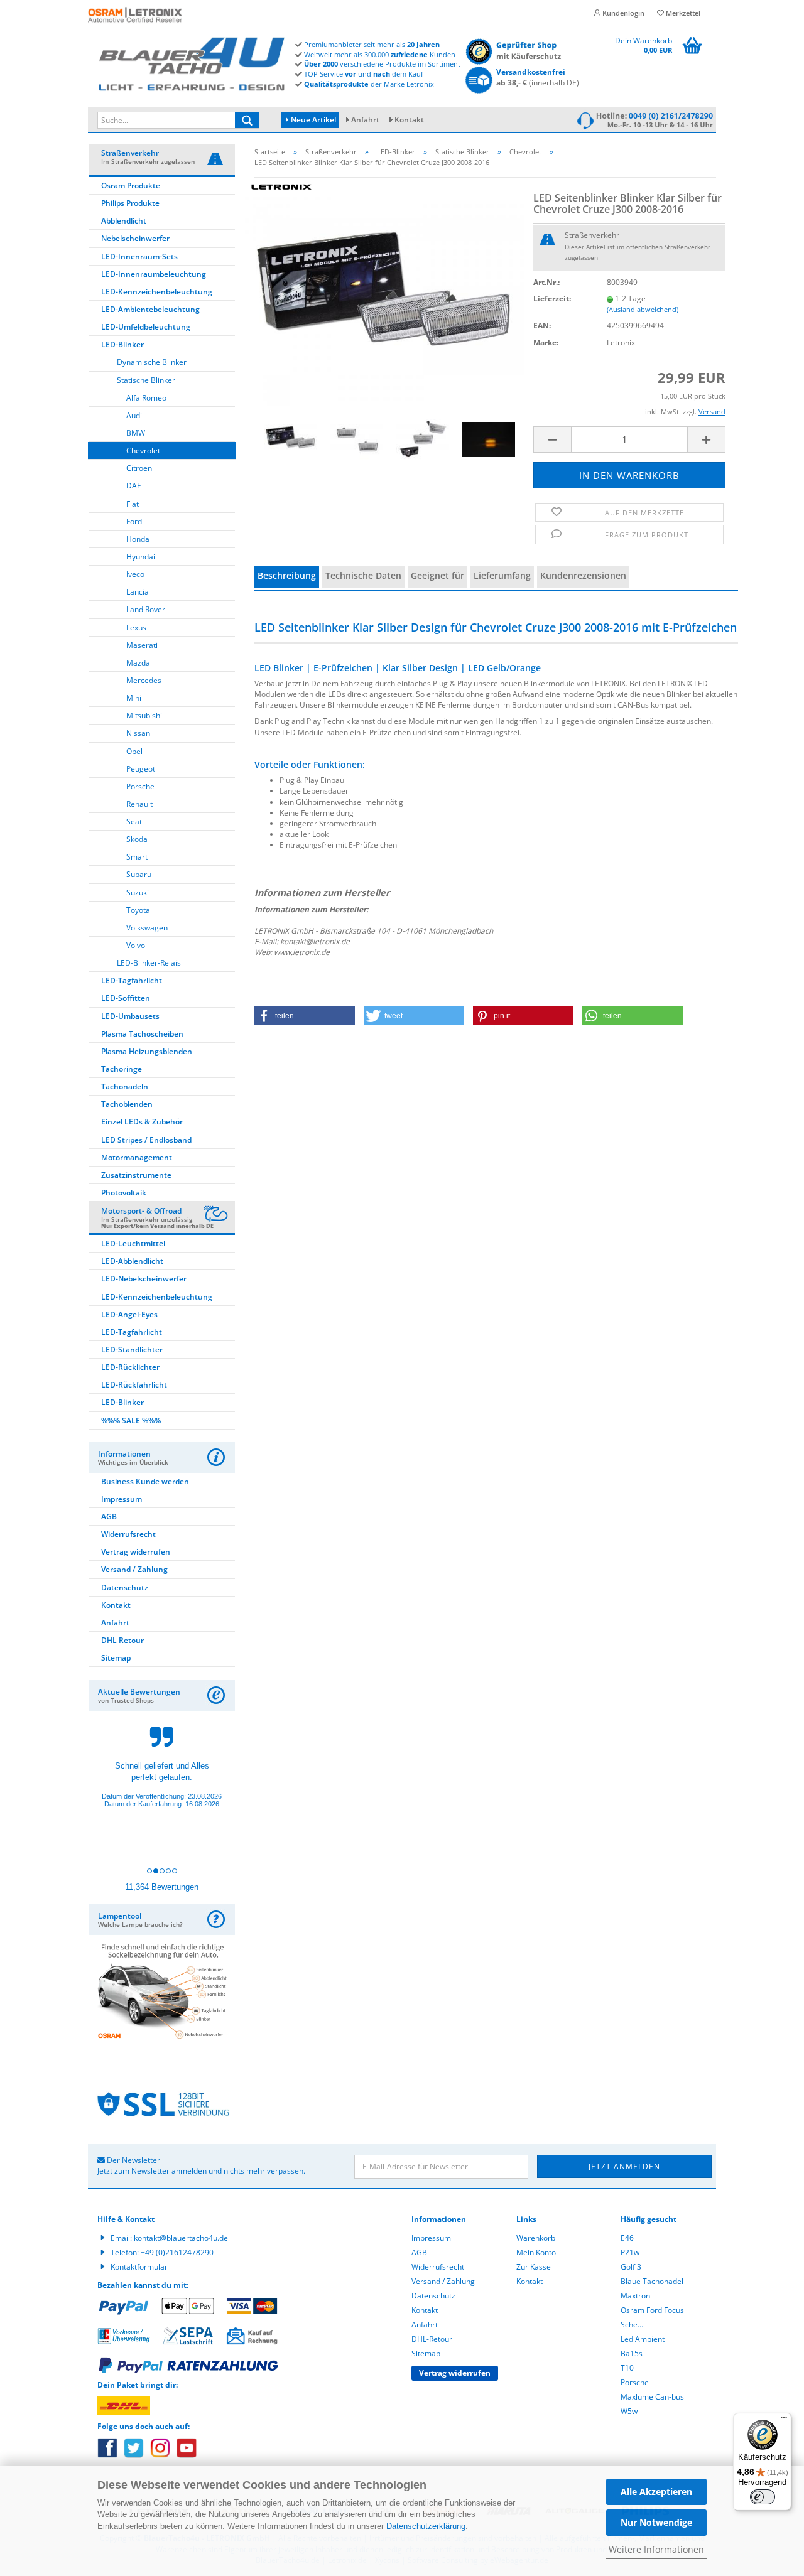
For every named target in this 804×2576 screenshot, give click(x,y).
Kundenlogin (622, 13)
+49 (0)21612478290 (177, 2252)
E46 (627, 2238)
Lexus (136, 628)
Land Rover (146, 609)
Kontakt (409, 120)
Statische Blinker (146, 380)
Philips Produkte (130, 203)
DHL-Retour (432, 2339)
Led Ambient (643, 2339)
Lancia (138, 592)
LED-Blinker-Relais (149, 963)
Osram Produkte (131, 186)
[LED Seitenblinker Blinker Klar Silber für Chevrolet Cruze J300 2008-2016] (384, 291)
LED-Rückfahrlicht (134, 1385)
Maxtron (635, 2296)
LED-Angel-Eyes (129, 1314)
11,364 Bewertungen (162, 1887)
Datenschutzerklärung (426, 2526)
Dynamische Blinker (152, 362)
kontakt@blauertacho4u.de (181, 2238)
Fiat (133, 504)
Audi (134, 415)
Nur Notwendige (656, 2522)
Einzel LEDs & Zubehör (142, 1122)
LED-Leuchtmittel (133, 1243)
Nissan (138, 733)
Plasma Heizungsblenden (147, 1051)
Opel (134, 751)
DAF (133, 486)
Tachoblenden (127, 1104)
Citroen (139, 468)
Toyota (138, 910)
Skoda (137, 839)
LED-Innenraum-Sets (139, 256)
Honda (138, 539)
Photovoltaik (124, 1193)
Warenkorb (536, 2238)
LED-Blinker (122, 344)
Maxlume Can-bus (652, 2397)
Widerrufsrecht (128, 1534)
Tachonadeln (125, 1086)
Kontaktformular (139, 2267)
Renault (139, 804)
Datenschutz (125, 1587)
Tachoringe (122, 1069)
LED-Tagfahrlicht (132, 980)
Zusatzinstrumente (136, 1175)
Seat (134, 822)
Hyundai (141, 557)
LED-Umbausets (130, 1016)
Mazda (138, 663)
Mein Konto (536, 2252)
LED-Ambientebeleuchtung (150, 309)
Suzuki (138, 892)
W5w (629, 2411)
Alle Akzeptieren (656, 2492)
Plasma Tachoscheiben (142, 1034)
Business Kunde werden (145, 1481)
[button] (305, 1016)
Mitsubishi (144, 715)
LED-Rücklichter (130, 1367)
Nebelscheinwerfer (135, 238)
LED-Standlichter (132, 1350)
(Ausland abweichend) (643, 309)
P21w (630, 2252)
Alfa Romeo (146, 398)
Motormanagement (137, 1157)
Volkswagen (147, 928)
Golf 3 (631, 2267)
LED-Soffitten (126, 998)
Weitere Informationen (656, 2549)
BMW (136, 433)
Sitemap (116, 1658)
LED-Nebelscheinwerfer (144, 1279)
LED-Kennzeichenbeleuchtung (157, 292)
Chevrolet (143, 450)
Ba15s (632, 2353)
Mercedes (144, 680)
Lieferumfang (502, 575)
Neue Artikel (312, 120)
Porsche (140, 786)
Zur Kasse (534, 2267)
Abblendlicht (124, 221)
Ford (134, 521)
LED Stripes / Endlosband (146, 1140)
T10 (627, 2368)
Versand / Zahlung (134, 1569)
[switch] (763, 2497)
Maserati (142, 645)
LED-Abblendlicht (132, 1261)
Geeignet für (437, 575)
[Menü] (784, 2420)
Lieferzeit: (552, 299)
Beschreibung (287, 575)
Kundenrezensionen (583, 575)
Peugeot (141, 769)
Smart (137, 857)
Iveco (135, 574)
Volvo (136, 945)
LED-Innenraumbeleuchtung (154, 274)
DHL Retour (122, 1640)
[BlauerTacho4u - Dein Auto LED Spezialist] (192, 62)
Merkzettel (682, 13)
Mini (134, 698)
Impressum (122, 1499)
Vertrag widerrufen (136, 1552)
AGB (109, 1517)
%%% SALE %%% (131, 1420)
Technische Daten (363, 575)
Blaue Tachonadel (652, 2281)
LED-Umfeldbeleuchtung (146, 327)
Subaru (139, 874)
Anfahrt (365, 120)
